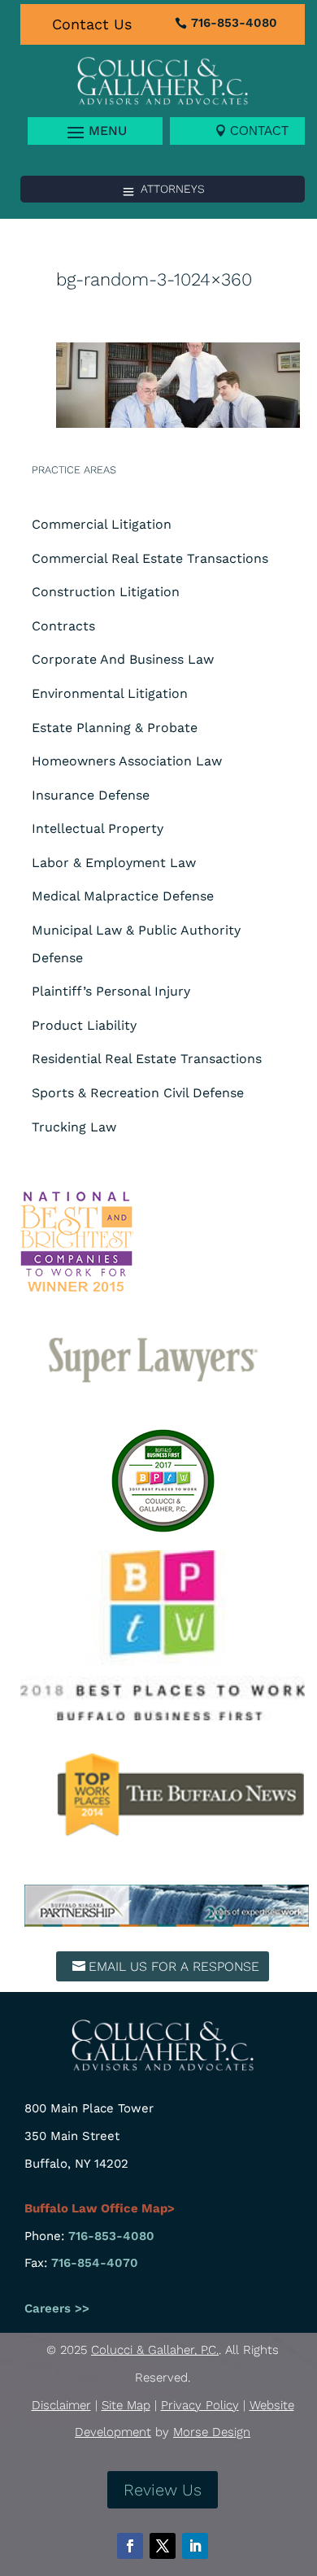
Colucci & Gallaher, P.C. (155, 2350)
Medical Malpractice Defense (123, 896)
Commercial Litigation (102, 524)
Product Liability (84, 1025)
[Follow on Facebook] (130, 2546)
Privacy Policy (200, 2405)
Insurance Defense (91, 795)
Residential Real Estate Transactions (147, 1059)
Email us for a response (174, 1966)
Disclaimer (61, 2405)
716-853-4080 (234, 23)
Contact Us (92, 24)
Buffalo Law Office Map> (100, 2208)
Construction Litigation (106, 592)
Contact (259, 131)
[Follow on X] (163, 2546)
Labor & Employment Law (114, 863)
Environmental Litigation (110, 693)
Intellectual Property (98, 828)
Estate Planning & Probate (115, 728)
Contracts (63, 626)
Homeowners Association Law (127, 761)
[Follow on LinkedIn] (195, 2546)
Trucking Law (74, 1127)
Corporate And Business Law (123, 659)
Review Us (163, 2490)
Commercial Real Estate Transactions (150, 558)
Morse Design (212, 2432)
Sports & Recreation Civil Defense (138, 1093)
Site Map (126, 2405)
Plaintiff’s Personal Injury (111, 991)
